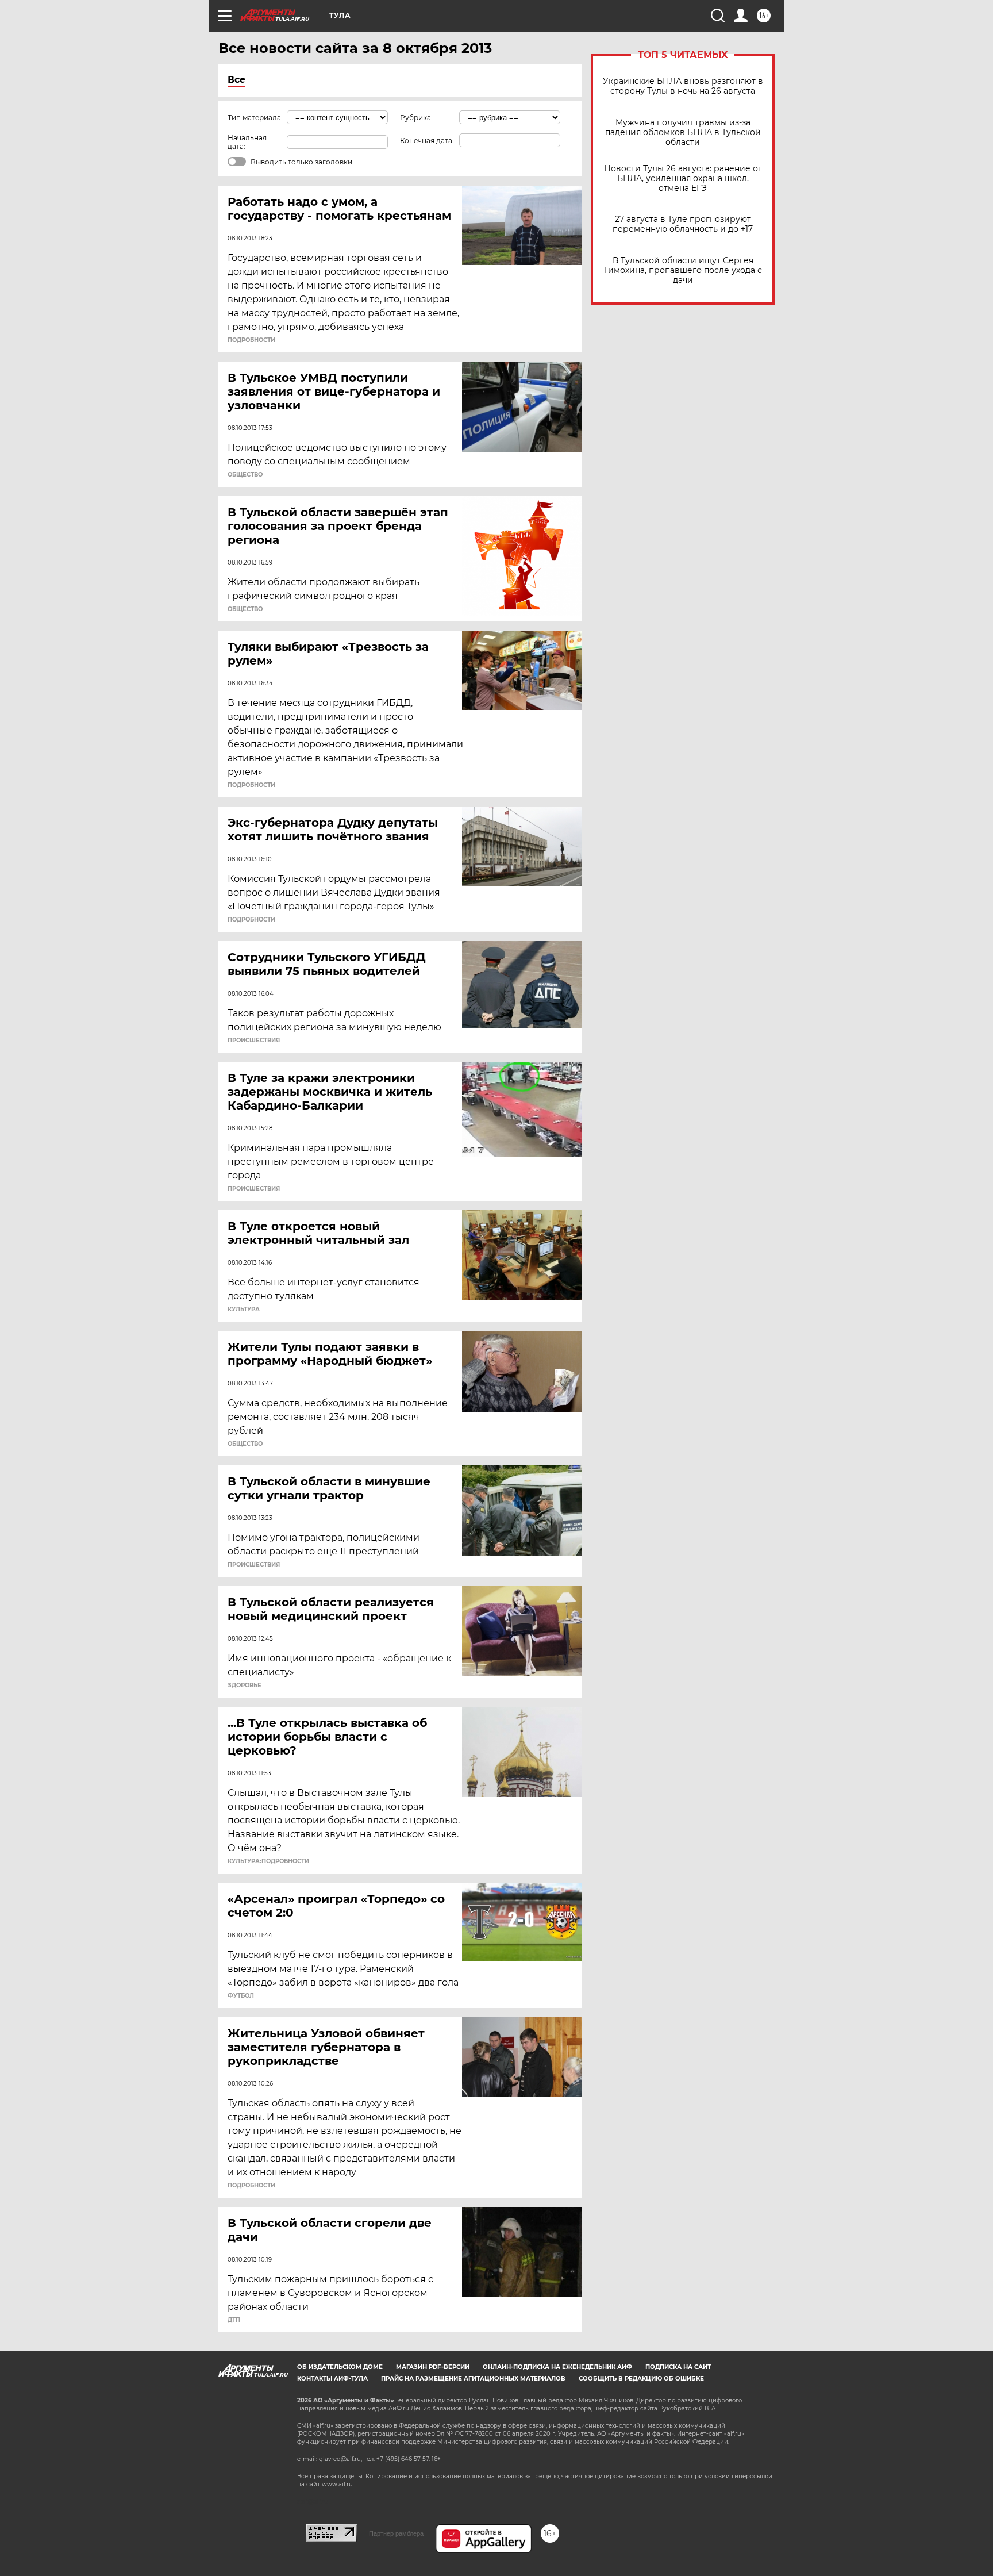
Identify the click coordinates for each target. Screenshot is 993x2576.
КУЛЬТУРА (244, 1310)
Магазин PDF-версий (433, 2367)
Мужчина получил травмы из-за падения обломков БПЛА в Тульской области (683, 133)
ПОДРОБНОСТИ (251, 340)
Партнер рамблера (396, 2533)
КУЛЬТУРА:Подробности (268, 1861)
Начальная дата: (247, 142)
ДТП (234, 2320)
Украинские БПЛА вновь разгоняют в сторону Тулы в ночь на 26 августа (683, 86)
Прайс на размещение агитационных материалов (473, 2379)
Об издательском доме (340, 2367)
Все (236, 80)
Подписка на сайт (678, 2367)
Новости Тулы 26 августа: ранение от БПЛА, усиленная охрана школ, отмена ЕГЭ (683, 178)
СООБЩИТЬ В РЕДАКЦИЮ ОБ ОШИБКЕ (641, 2379)
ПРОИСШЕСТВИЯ (254, 1041)
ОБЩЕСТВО (245, 475)
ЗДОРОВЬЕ (245, 1686)
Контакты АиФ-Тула (332, 2379)
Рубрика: (416, 118)
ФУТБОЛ (241, 1996)
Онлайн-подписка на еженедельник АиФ (557, 2367)
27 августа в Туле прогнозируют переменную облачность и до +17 (683, 224)
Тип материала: (255, 118)
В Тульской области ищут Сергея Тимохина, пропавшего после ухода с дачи (683, 270)
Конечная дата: (427, 141)
